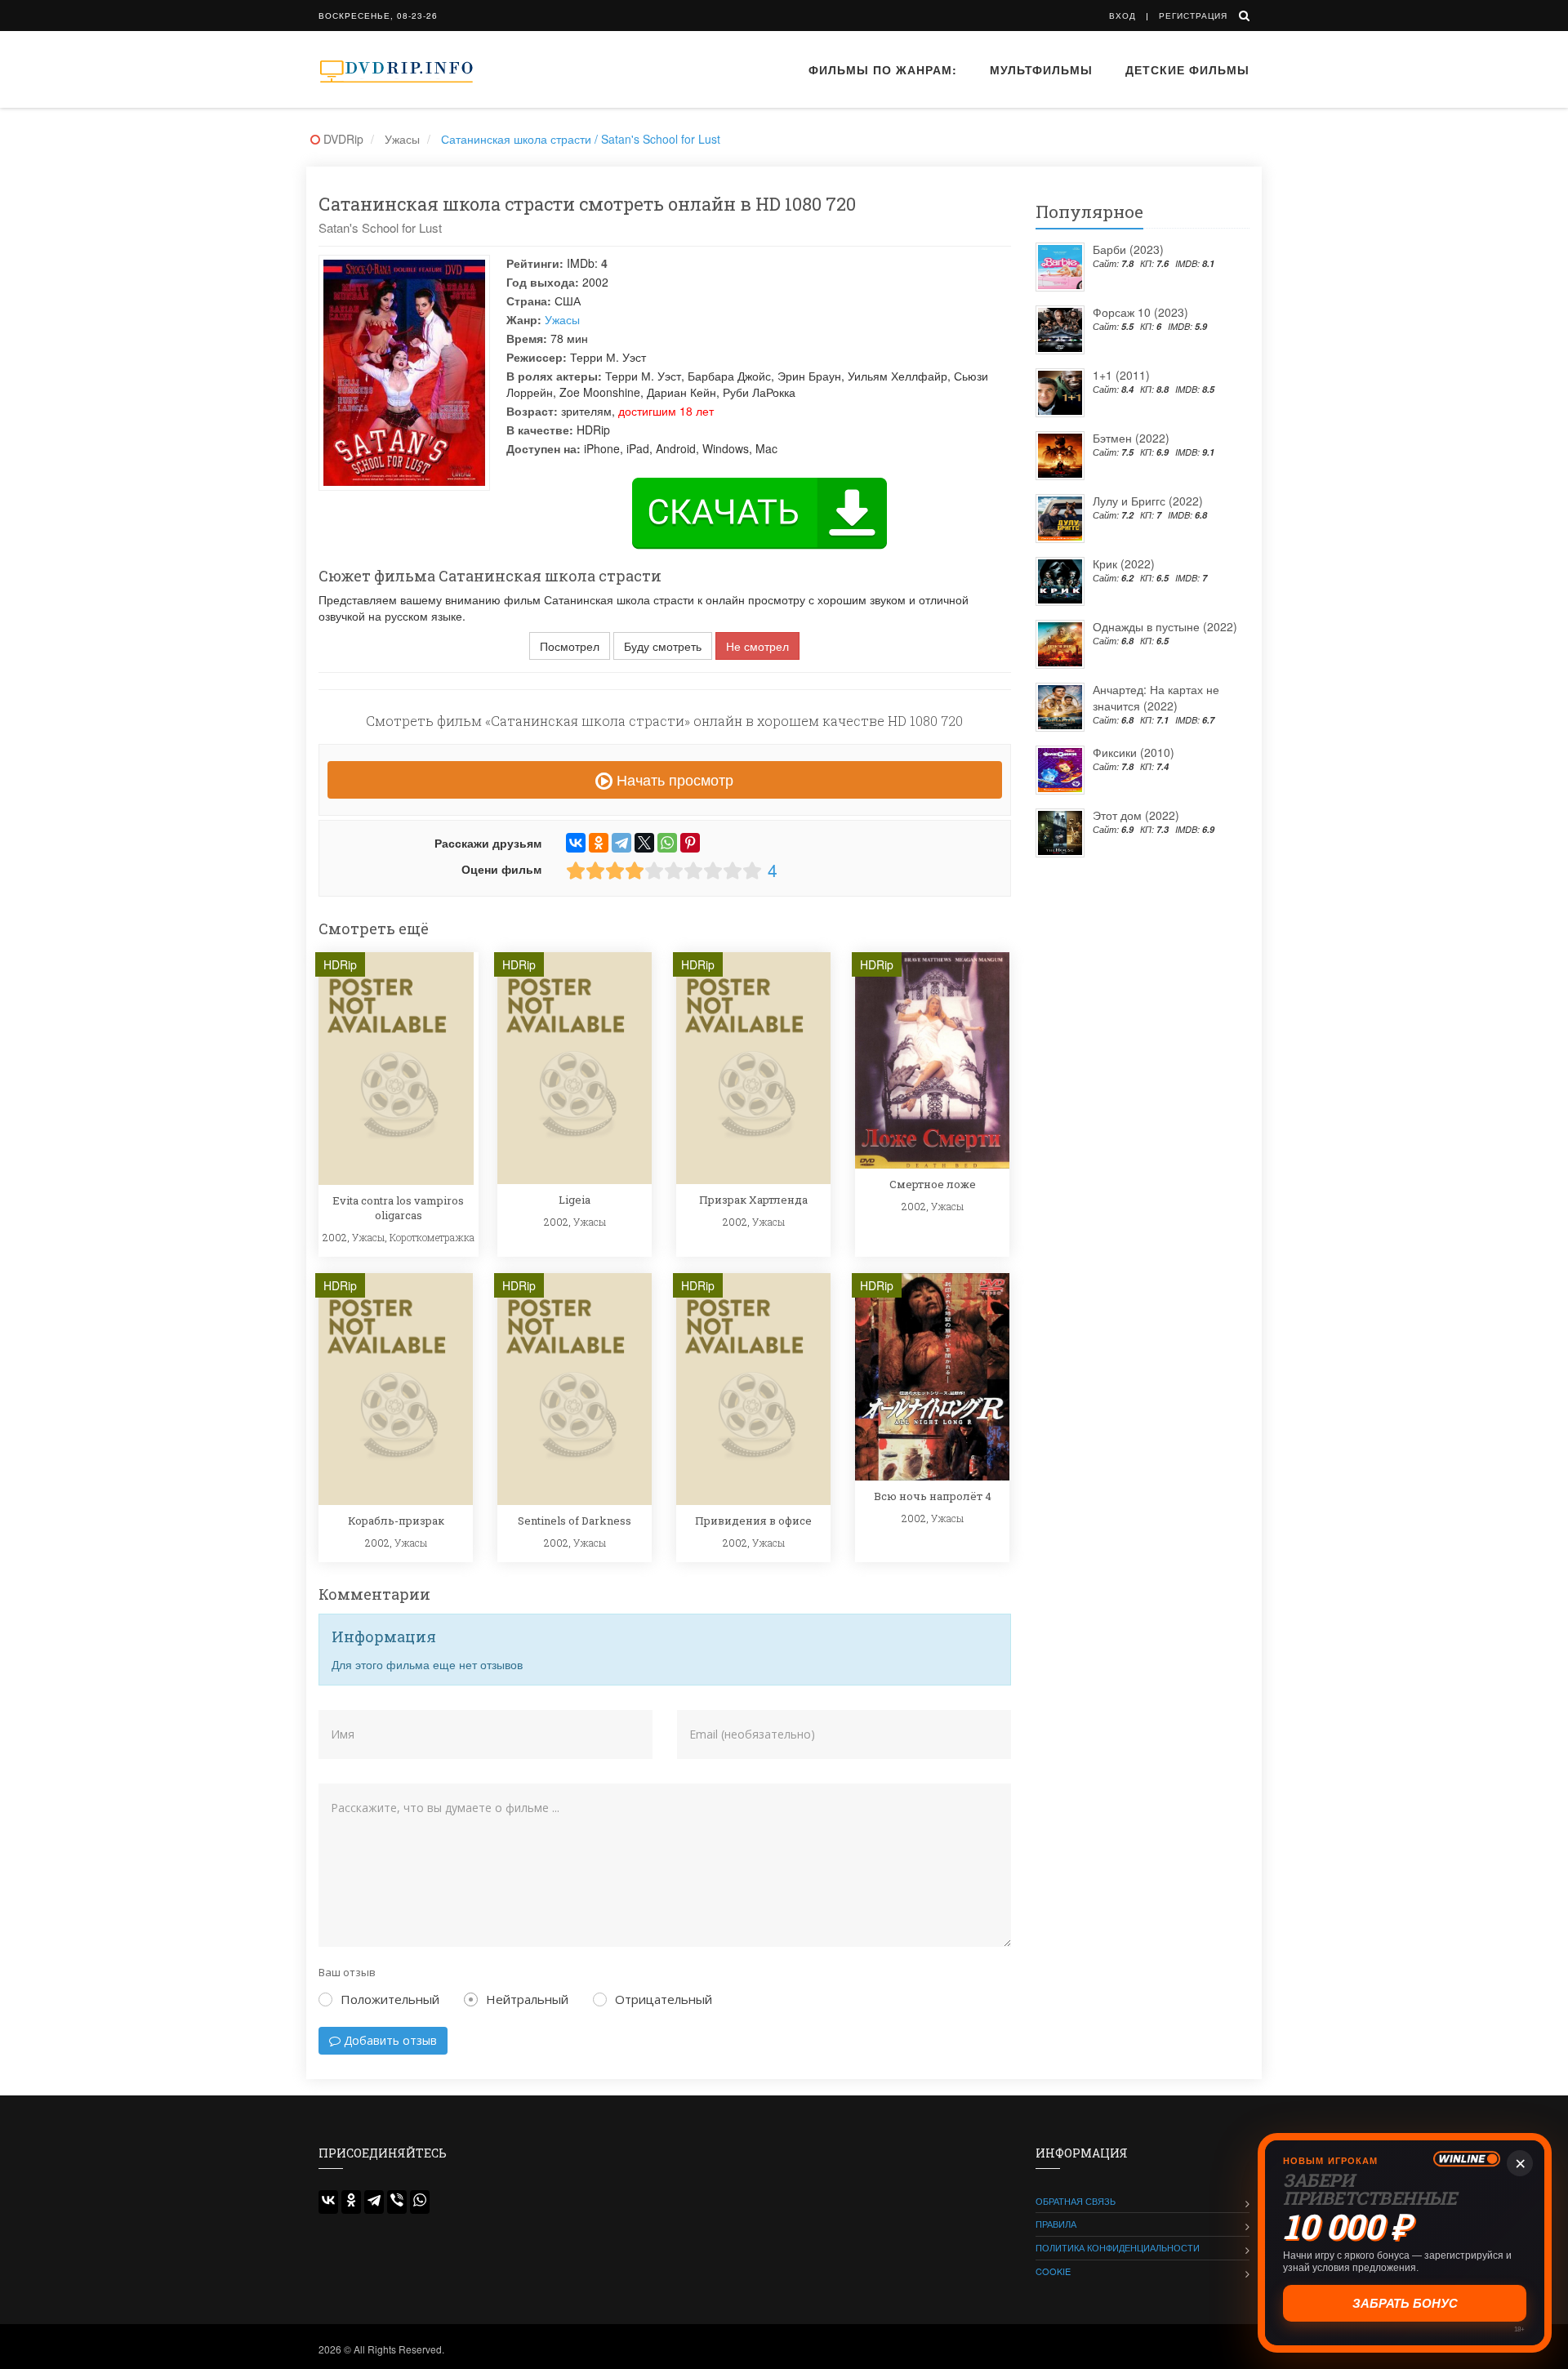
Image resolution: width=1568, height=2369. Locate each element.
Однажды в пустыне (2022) (1165, 626)
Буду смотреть (663, 646)
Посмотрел (570, 646)
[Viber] (397, 2202)
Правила (1056, 2224)
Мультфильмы (1041, 69)
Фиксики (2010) (1134, 752)
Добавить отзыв (389, 2040)
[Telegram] (621, 843)
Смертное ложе (933, 1184)
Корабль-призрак (396, 1521)
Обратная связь (1076, 2201)
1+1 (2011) (1121, 375)
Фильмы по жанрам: (883, 69)
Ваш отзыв (347, 1972)
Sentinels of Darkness (575, 1521)
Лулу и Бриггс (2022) (1148, 501)
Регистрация (1193, 16)
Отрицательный (664, 1999)
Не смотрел (757, 646)
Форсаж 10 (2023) (1140, 312)
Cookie (1053, 2271)
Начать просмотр (673, 779)
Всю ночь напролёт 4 (933, 1496)
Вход (1123, 16)
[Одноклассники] (599, 843)
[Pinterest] (690, 843)
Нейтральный (527, 1999)
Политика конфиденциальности (1118, 2247)
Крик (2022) (1124, 563)
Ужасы (562, 319)
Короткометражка (432, 1237)
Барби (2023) (1128, 249)
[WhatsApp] (667, 843)
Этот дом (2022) (1136, 815)
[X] (644, 843)
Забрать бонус (1403, 2303)
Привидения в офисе (753, 1521)
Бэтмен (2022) (1131, 438)
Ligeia (575, 1200)
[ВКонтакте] (576, 843)
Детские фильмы (1187, 69)
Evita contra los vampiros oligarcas (398, 1208)
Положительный (390, 1999)
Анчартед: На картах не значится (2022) (1156, 697)
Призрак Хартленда (753, 1200)
